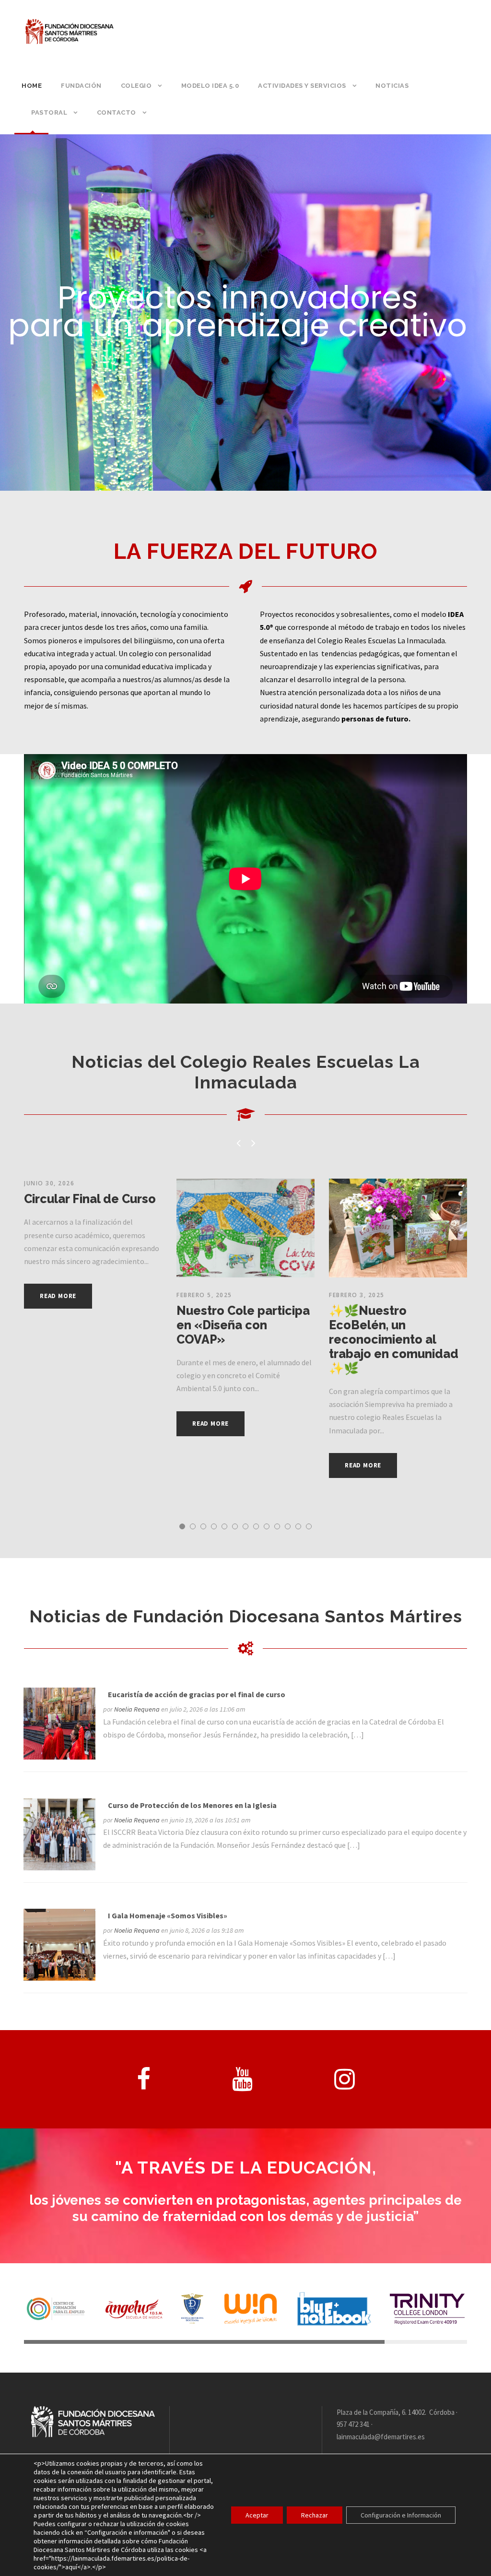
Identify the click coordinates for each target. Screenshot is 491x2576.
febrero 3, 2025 (357, 1295)
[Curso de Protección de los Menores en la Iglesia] (59, 1833)
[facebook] (144, 2079)
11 (288, 1526)
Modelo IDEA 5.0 (210, 86)
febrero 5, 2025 (204, 1295)
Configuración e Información (401, 2515)
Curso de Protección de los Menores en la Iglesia (192, 1805)
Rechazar (315, 2515)
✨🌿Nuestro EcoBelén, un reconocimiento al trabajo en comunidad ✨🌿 (394, 1339)
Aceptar (257, 2515)
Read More (58, 1296)
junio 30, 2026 (49, 1183)
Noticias (392, 86)
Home (32, 86)
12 (298, 1526)
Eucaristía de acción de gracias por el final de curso (197, 1694)
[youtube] (242, 2079)
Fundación (81, 86)
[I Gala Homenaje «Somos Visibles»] (59, 1944)
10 (277, 1526)
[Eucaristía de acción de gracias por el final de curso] (59, 1723)
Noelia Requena (137, 1709)
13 (309, 1526)
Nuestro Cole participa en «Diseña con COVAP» (243, 1325)
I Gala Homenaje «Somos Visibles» (168, 1915)
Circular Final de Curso (90, 1199)
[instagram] (345, 2079)
